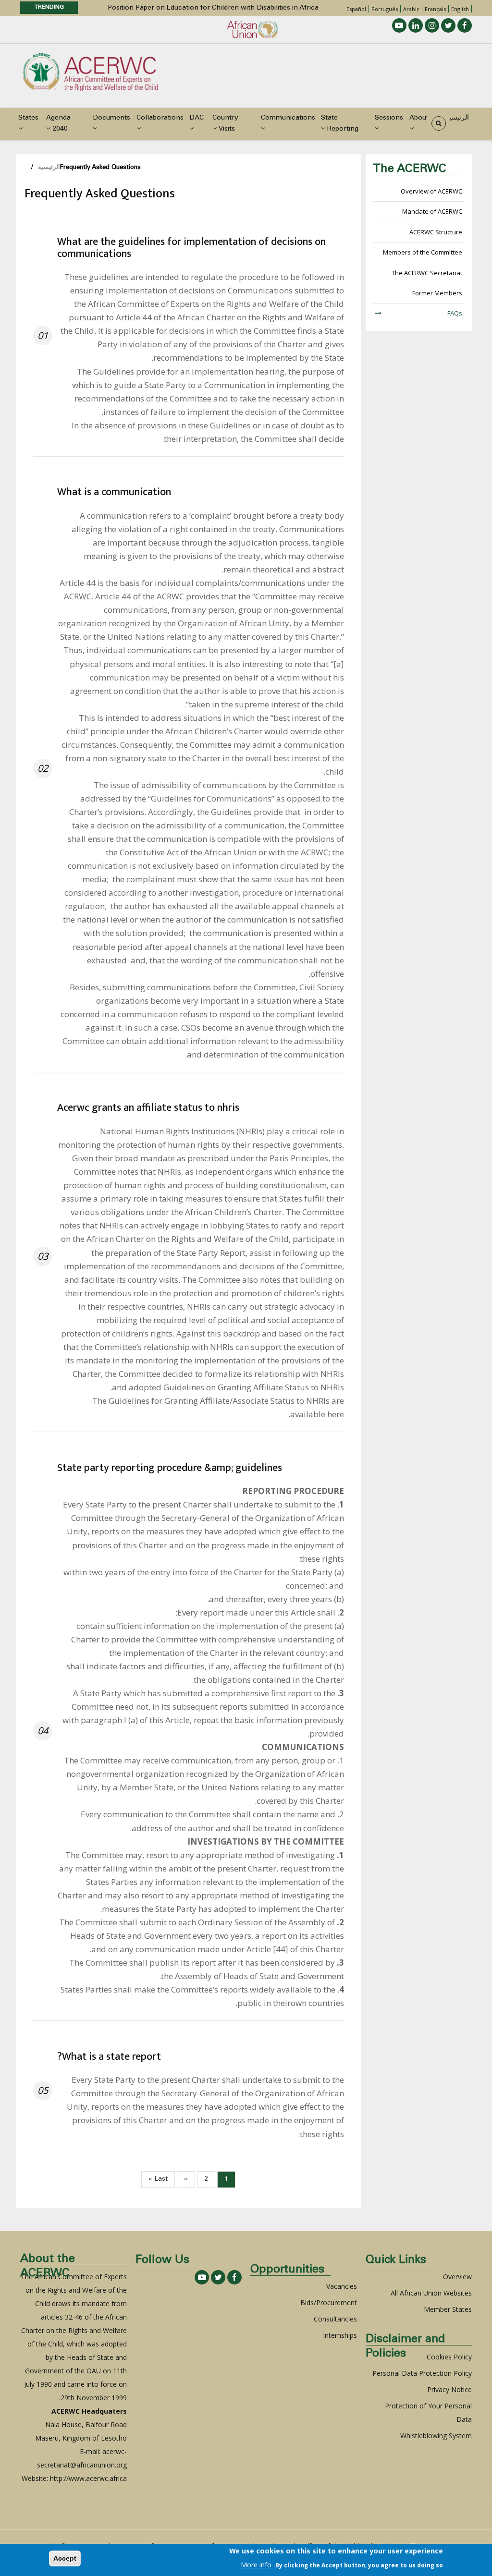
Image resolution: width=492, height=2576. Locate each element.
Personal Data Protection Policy (422, 2373)
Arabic (411, 9)
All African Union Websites (431, 2293)
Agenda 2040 (58, 124)
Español (356, 9)
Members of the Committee (423, 252)
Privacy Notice (449, 2389)
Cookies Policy (449, 2357)
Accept (65, 2558)
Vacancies (342, 2286)
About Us (424, 118)
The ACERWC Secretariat (427, 273)
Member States (448, 2309)
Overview (457, 2277)
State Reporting (340, 124)
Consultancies (335, 2319)
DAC (197, 118)
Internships (340, 2335)
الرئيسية (457, 118)
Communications (288, 118)
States (28, 118)
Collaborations (160, 118)
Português (385, 9)
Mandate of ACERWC (432, 211)
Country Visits (225, 124)
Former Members (437, 293)
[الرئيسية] (90, 71)
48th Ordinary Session (283, 8)
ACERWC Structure (436, 232)
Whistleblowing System (436, 2436)
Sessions (389, 118)
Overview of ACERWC (431, 191)
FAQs (455, 313)
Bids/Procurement (329, 2303)
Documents (111, 118)
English (460, 9)
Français (435, 9)
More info (256, 2565)
